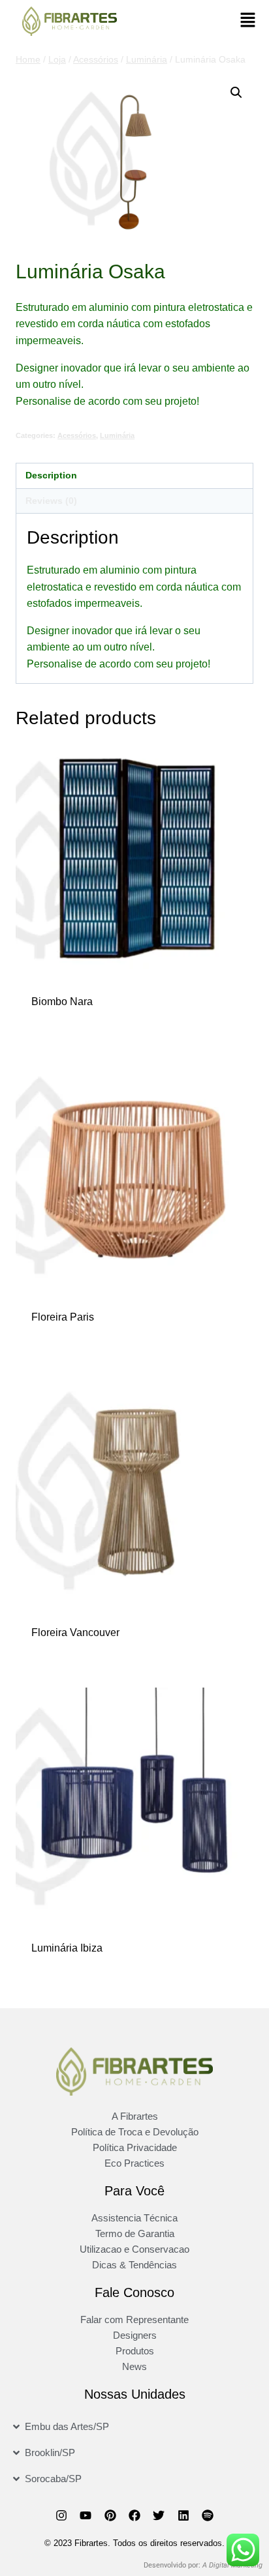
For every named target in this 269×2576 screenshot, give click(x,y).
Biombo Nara (62, 1002)
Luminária (117, 435)
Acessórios (77, 435)
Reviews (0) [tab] (51, 501)
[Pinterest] (110, 2515)
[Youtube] (86, 2515)
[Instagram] (61, 2515)
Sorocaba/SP (53, 2479)
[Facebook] (134, 2515)
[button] (247, 21)
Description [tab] (51, 475)
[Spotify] (208, 2515)
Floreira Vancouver (75, 1632)
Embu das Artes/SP (67, 2426)
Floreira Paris (63, 1317)
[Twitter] (159, 2515)
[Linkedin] (183, 2515)
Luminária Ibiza (67, 1948)
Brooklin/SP (50, 2452)
